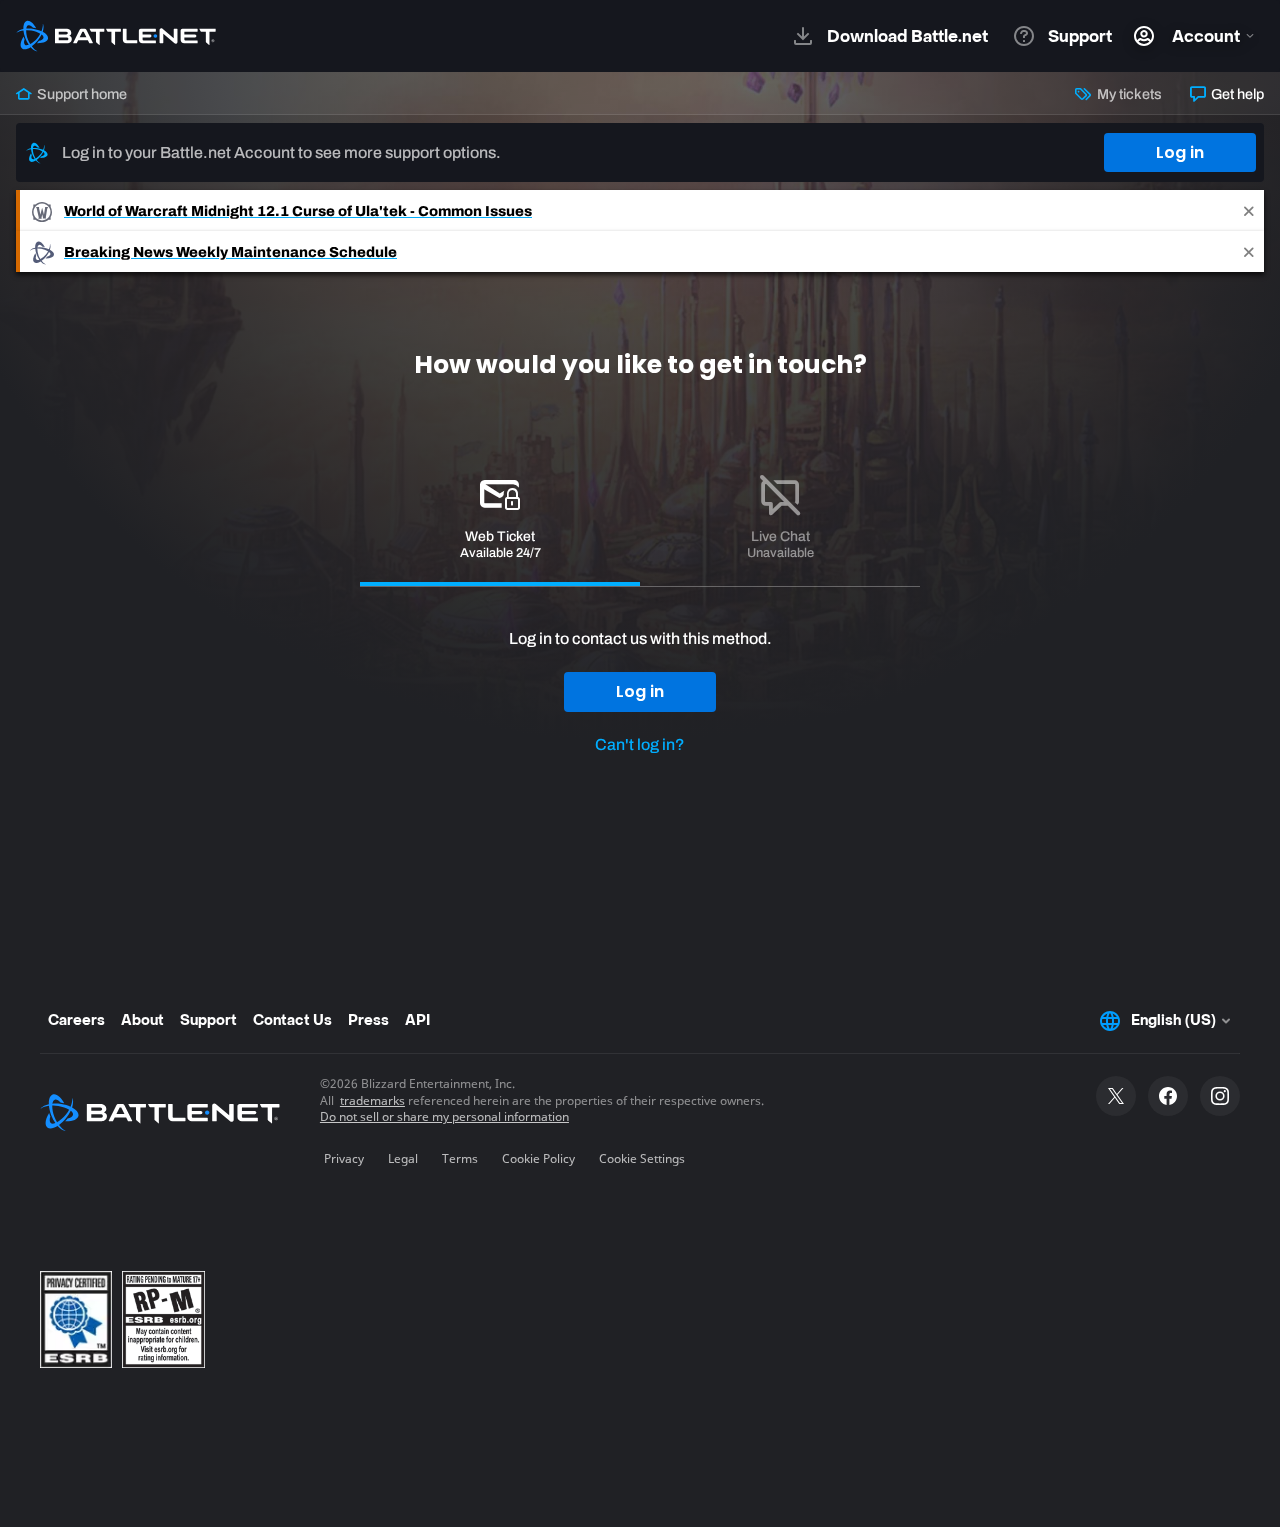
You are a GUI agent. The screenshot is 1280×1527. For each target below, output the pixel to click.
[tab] (500, 520)
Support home (80, 94)
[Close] (1249, 210)
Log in (1180, 152)
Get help (1236, 94)
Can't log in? (640, 744)
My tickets (1127, 94)
